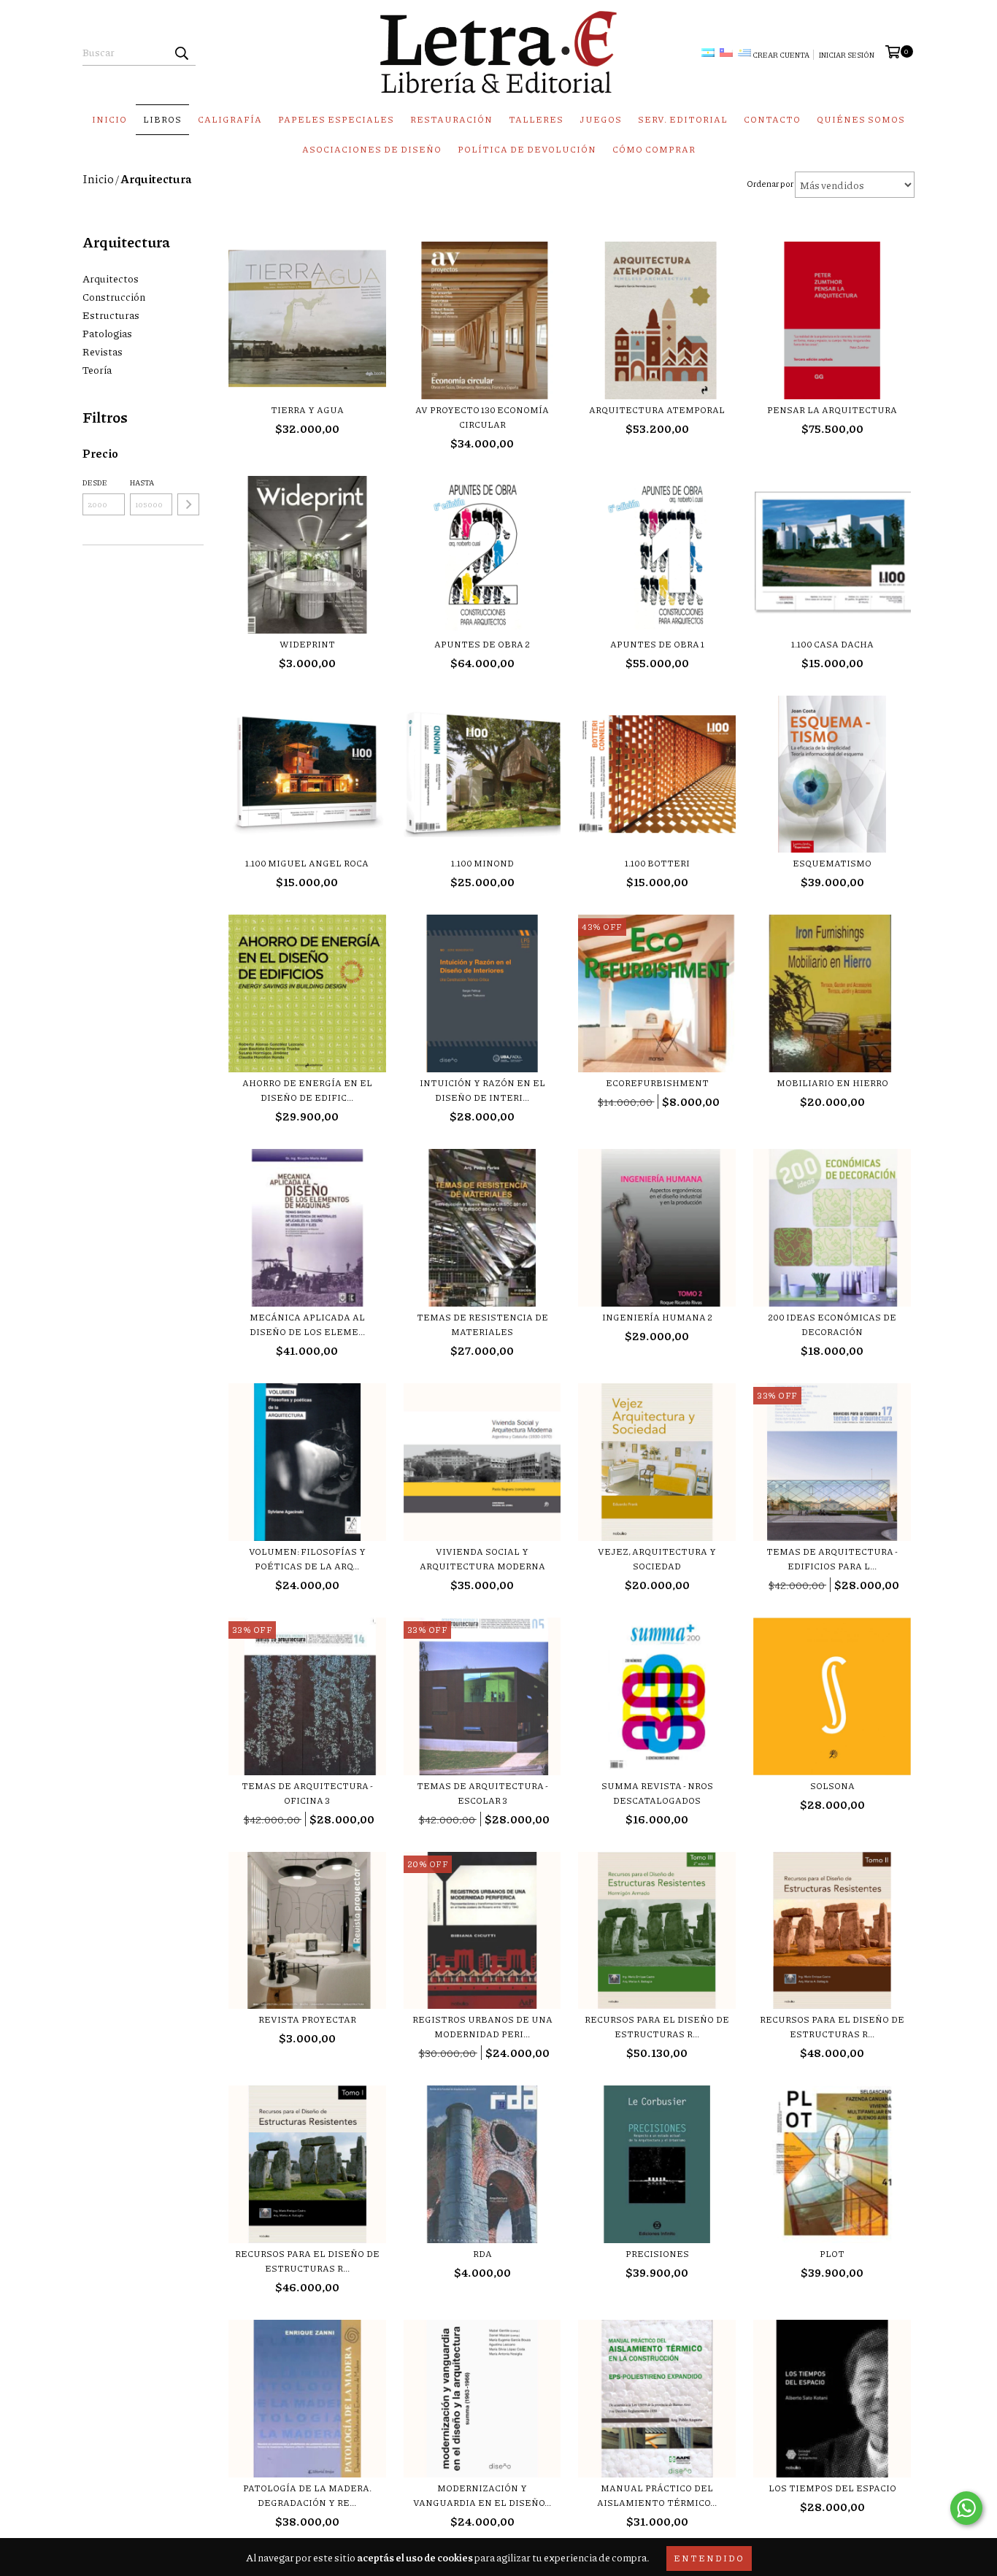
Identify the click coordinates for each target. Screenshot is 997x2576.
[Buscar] (181, 53)
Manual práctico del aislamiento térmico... (657, 2495)
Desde (95, 482)
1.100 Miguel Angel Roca (307, 863)
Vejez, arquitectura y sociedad (657, 1559)
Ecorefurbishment (657, 1083)
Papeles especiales (336, 119)
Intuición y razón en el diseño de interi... (482, 1090)
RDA (482, 2254)
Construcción (114, 296)
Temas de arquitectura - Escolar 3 (482, 1793)
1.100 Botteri (657, 863)
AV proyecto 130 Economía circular (482, 417)
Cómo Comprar (654, 149)
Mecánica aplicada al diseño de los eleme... (307, 1324)
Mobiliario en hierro (832, 1083)
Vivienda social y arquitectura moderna (482, 1559)
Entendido (709, 2558)
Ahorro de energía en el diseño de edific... (307, 1090)
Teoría (97, 369)
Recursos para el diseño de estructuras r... (657, 2027)
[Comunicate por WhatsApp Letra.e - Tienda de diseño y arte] (966, 2508)
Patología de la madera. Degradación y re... (307, 2495)
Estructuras (111, 315)
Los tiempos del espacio (832, 2488)
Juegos (601, 119)
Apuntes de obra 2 (482, 644)
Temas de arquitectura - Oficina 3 (307, 1793)
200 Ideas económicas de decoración (832, 1324)
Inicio (109, 119)
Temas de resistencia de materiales (482, 1324)
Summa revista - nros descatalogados (657, 1793)
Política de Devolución (527, 149)
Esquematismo (832, 863)
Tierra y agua (307, 410)
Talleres (536, 119)
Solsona (832, 1786)
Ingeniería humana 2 (657, 1317)
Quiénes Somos (861, 119)
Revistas (103, 351)
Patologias (107, 333)
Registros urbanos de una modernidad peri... (482, 2027)
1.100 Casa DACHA (832, 644)
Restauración (451, 119)
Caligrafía (230, 119)
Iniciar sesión (847, 55)
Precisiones (657, 2254)
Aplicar (188, 504)
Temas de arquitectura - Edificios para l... (832, 1559)
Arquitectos (111, 278)
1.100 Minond (482, 863)
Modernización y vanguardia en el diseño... (482, 2495)
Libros (162, 119)
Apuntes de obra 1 (657, 644)
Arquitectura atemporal (657, 410)
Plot (832, 2254)
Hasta (142, 482)
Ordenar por (770, 184)
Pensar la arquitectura (832, 410)
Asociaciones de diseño (372, 149)
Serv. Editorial (683, 119)
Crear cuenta (781, 55)
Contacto (772, 119)
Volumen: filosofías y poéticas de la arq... (307, 1559)
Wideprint (307, 644)
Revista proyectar (307, 2019)
